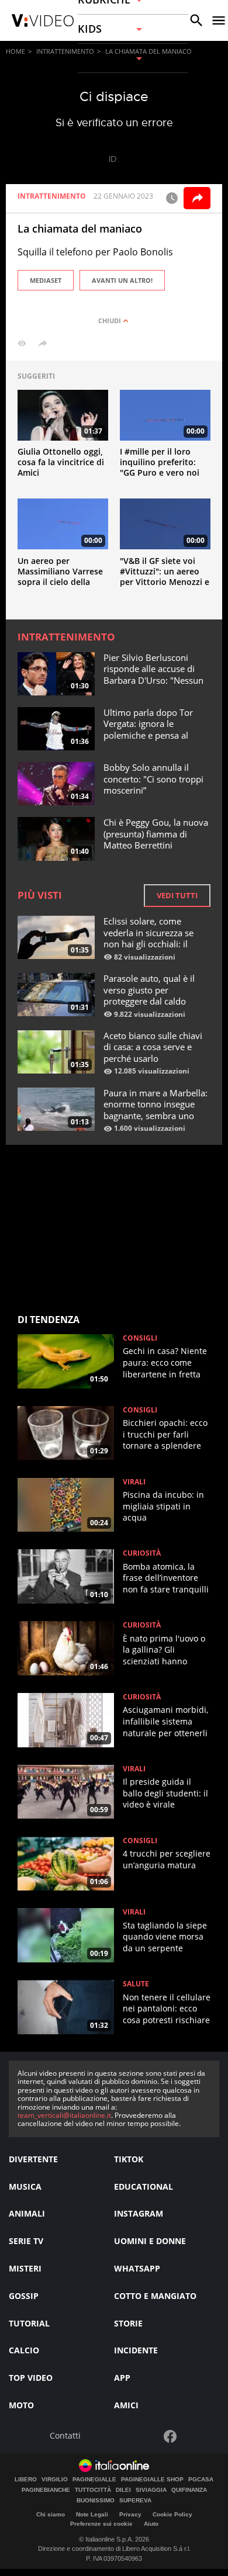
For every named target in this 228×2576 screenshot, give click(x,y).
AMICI (126, 2405)
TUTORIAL (29, 2323)
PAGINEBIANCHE (46, 2490)
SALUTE (136, 1984)
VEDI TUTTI (177, 895)
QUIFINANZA (189, 2490)
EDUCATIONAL (144, 2187)
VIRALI (134, 1482)
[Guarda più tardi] (172, 198)
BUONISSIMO (96, 2501)
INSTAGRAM (139, 2213)
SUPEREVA (135, 2501)
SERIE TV (26, 2241)
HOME (15, 51)
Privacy (130, 2514)
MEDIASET (46, 280)
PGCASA (201, 2480)
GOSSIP (24, 2296)
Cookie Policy (172, 2514)
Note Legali (92, 2514)
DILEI (123, 2490)
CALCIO (24, 2350)
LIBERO (26, 2480)
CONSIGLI (140, 1338)
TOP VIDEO (31, 2378)
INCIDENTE (136, 2350)
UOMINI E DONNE (150, 2241)
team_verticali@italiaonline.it (64, 2115)
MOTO (21, 2405)
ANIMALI (27, 2213)
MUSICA (25, 2187)
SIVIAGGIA (151, 2490)
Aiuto (151, 2524)
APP (122, 2378)
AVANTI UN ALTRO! (122, 280)
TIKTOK (129, 2159)
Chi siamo (51, 2514)
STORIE (128, 2323)
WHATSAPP (137, 2268)
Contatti (65, 2436)
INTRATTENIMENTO (65, 51)
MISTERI (25, 2268)
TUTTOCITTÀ (93, 2490)
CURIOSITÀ (142, 1553)
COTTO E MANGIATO (155, 2296)
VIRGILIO (55, 2480)
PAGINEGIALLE (94, 2480)
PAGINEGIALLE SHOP (152, 2480)
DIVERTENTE (33, 2159)
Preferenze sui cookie (101, 2524)
